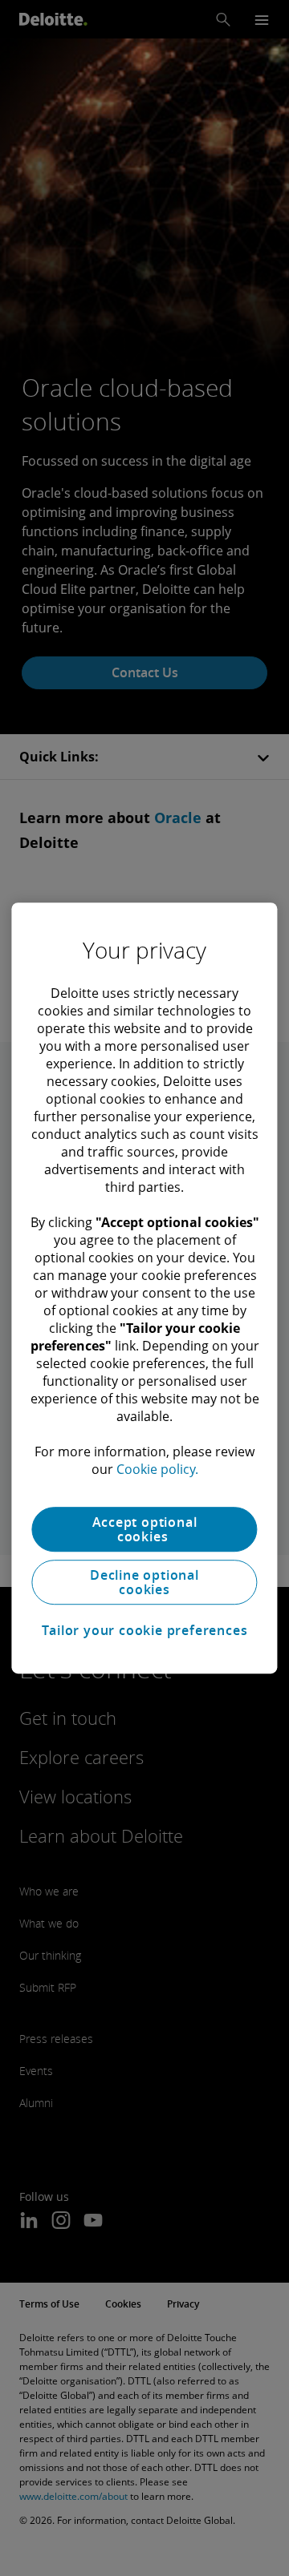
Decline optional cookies (144, 1582)
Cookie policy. (157, 1469)
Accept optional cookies (145, 1529)
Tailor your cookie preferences (145, 1630)
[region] (144, 1288)
